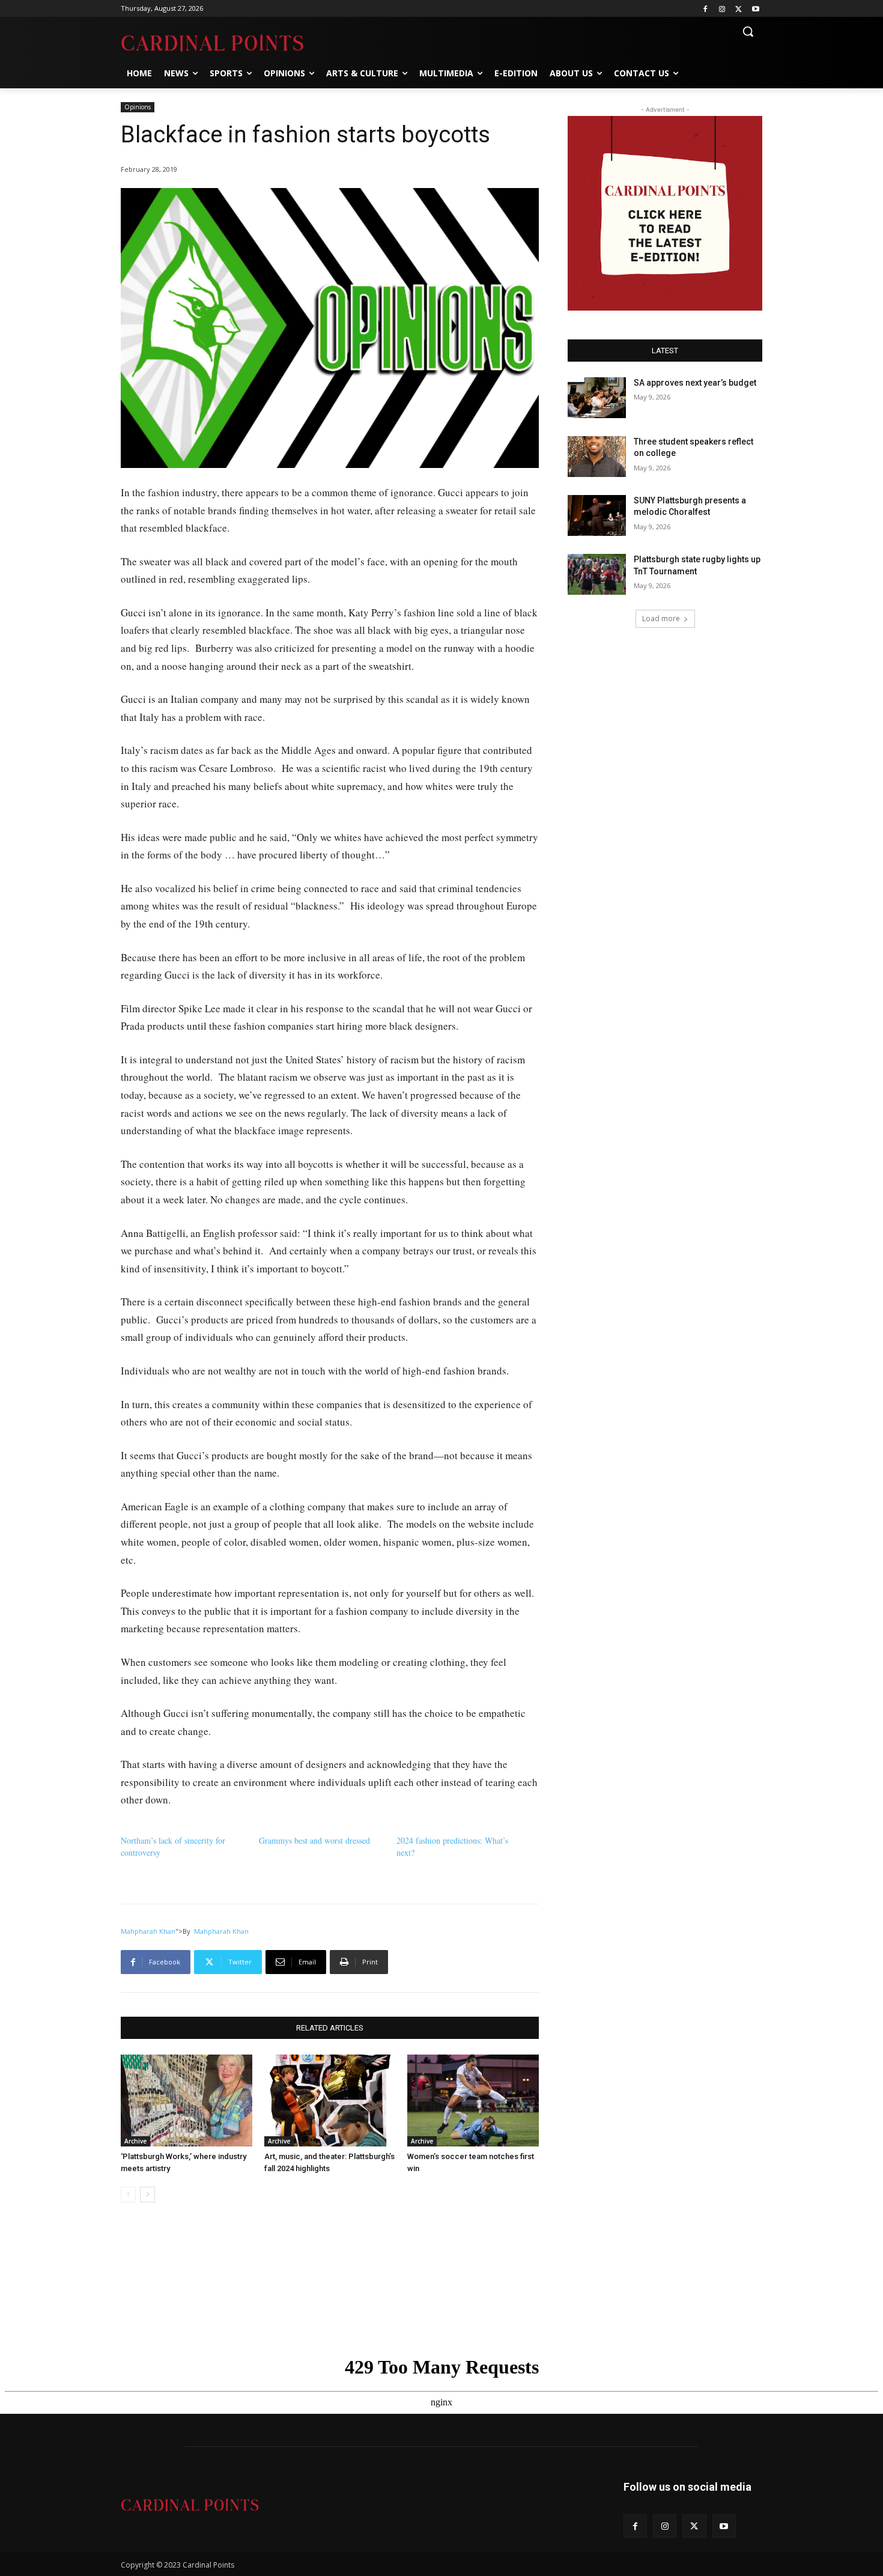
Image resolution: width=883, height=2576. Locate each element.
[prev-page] (128, 2195)
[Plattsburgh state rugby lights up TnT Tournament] (597, 574)
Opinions (138, 107)
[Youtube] (755, 9)
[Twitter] (739, 9)
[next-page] (147, 2195)
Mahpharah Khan (148, 1931)
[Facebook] (705, 9)
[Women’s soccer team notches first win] (473, 2101)
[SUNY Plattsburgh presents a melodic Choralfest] (597, 515)
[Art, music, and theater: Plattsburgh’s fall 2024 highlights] (330, 2101)
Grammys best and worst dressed (314, 1840)
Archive (135, 2141)
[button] (748, 31)
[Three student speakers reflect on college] (597, 457)
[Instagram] (722, 9)
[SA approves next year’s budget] (597, 398)
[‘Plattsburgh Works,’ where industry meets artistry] (187, 2101)
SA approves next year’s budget (696, 383)
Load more (661, 618)
